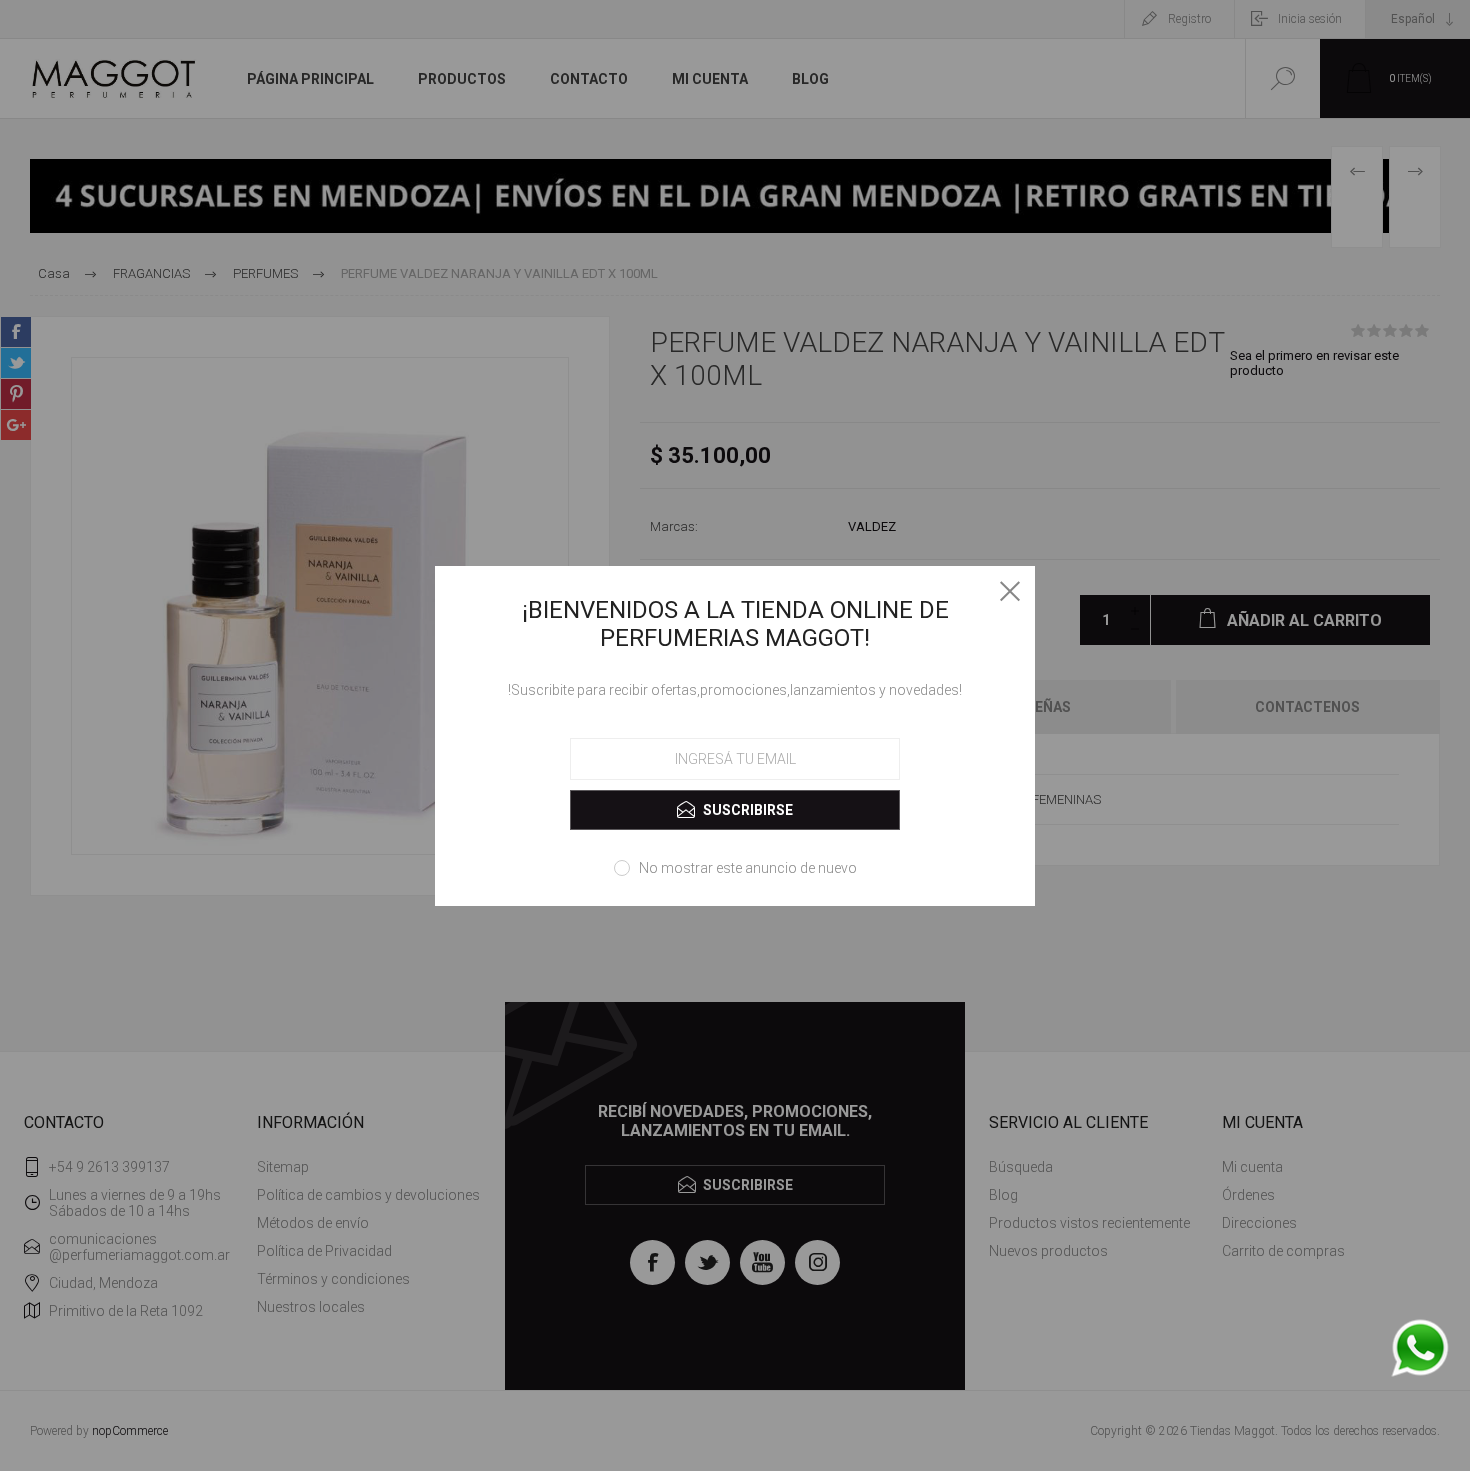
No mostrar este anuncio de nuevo (748, 868)
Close (1010, 591)
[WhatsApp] (1420, 1349)
